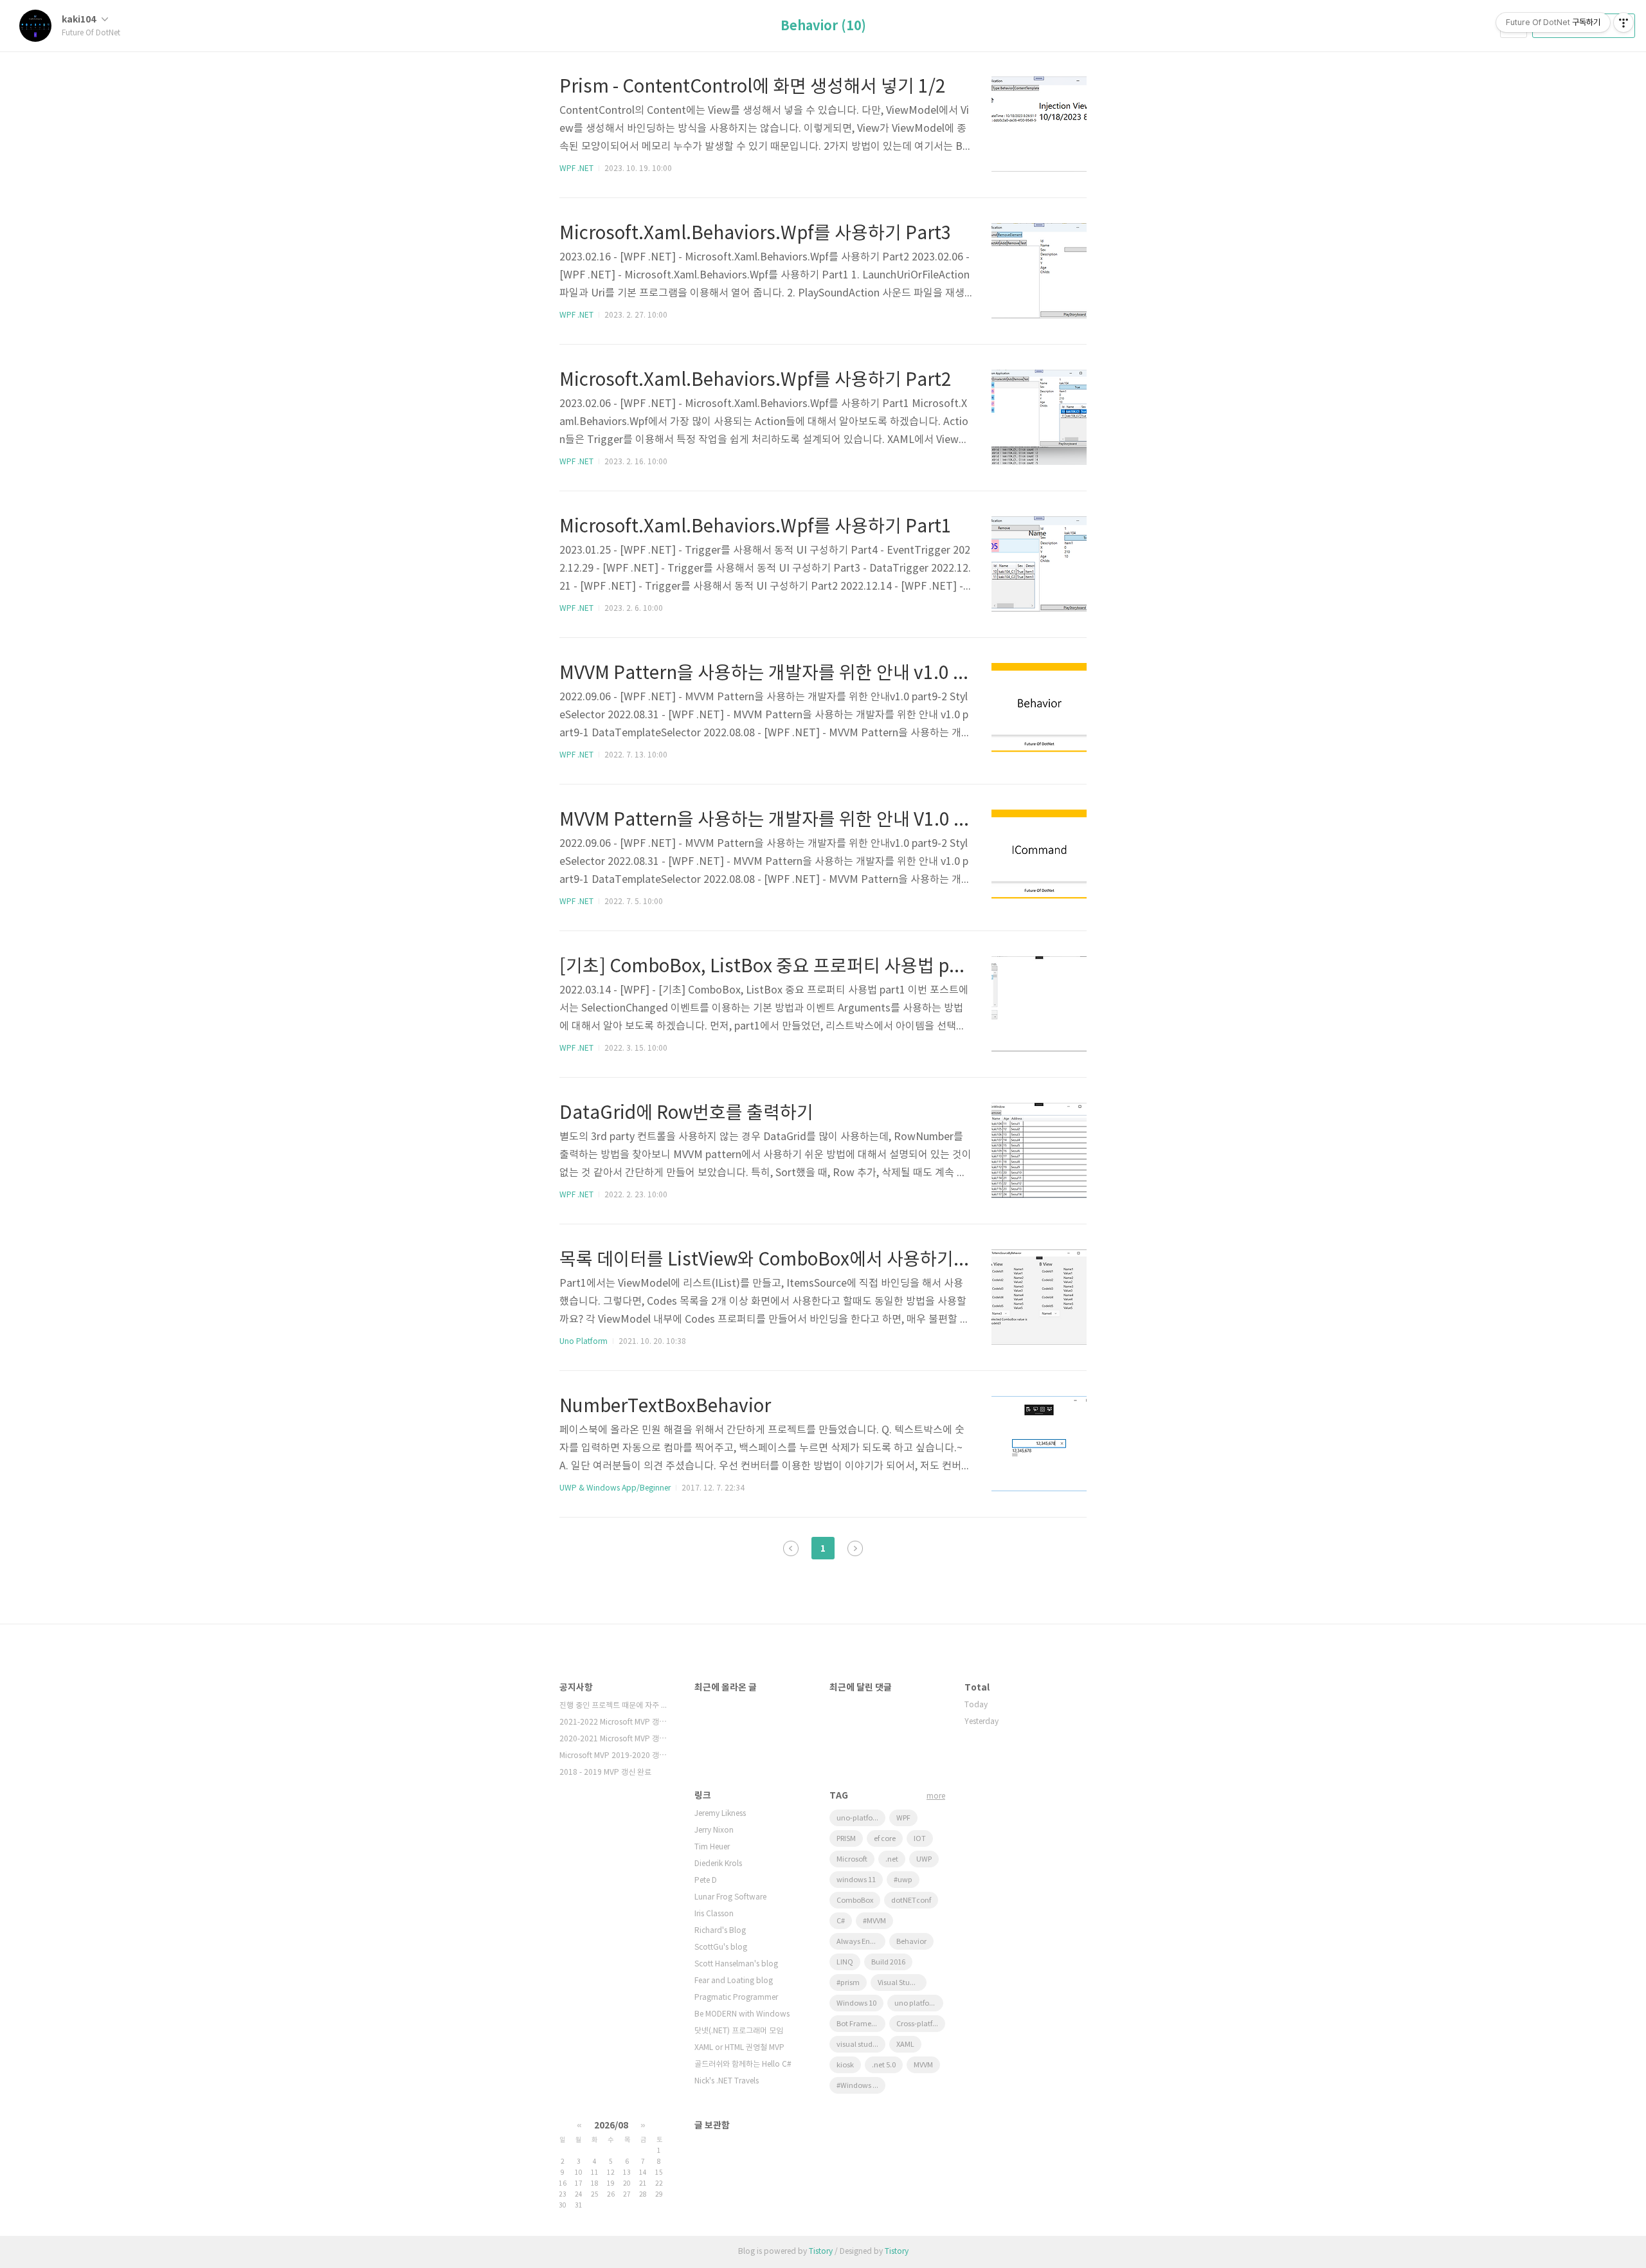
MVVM (923, 2065)
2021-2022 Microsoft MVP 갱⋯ (613, 1722)
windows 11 (856, 1880)
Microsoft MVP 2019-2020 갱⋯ (613, 1756)
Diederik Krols (718, 1864)
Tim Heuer (712, 1847)
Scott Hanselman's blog (736, 1964)
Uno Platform (583, 1342)
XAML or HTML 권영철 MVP (739, 2048)
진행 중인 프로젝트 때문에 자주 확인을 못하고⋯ (614, 1706)
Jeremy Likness (720, 1814)
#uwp (903, 1880)
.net (892, 1859)
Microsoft (852, 1859)
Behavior (911, 1942)
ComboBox (855, 1901)
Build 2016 (888, 1962)
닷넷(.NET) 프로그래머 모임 (739, 2031)
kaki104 (80, 20)
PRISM (846, 1839)
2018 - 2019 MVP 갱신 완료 (605, 1773)
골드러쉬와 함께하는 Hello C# (743, 2064)
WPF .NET (576, 169)
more (936, 1796)
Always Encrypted (861, 1942)
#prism (848, 1983)
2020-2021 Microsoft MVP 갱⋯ (613, 1739)
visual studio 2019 (861, 2045)
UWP (924, 1859)
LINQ (845, 1962)
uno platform (917, 2003)
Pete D (706, 1881)
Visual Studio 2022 (902, 1983)
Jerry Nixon (714, 1830)
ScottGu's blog (721, 1947)
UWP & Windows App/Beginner (615, 1488)
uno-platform (859, 1818)
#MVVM (874, 1921)
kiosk (845, 2065)
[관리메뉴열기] (1623, 23)
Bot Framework (861, 2024)
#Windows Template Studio (861, 2086)
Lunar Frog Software (730, 1897)
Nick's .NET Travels (727, 2081)
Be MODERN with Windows (742, 2014)
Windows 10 (856, 2003)
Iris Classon (714, 1914)
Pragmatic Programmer (736, 1998)
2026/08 (611, 2126)
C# (841, 1921)
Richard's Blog (720, 1931)
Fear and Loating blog (734, 1981)
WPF (903, 1818)
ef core (885, 1839)
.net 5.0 (884, 2065)
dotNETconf (911, 1901)
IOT (920, 1839)
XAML (905, 2045)
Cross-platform (921, 2024)
